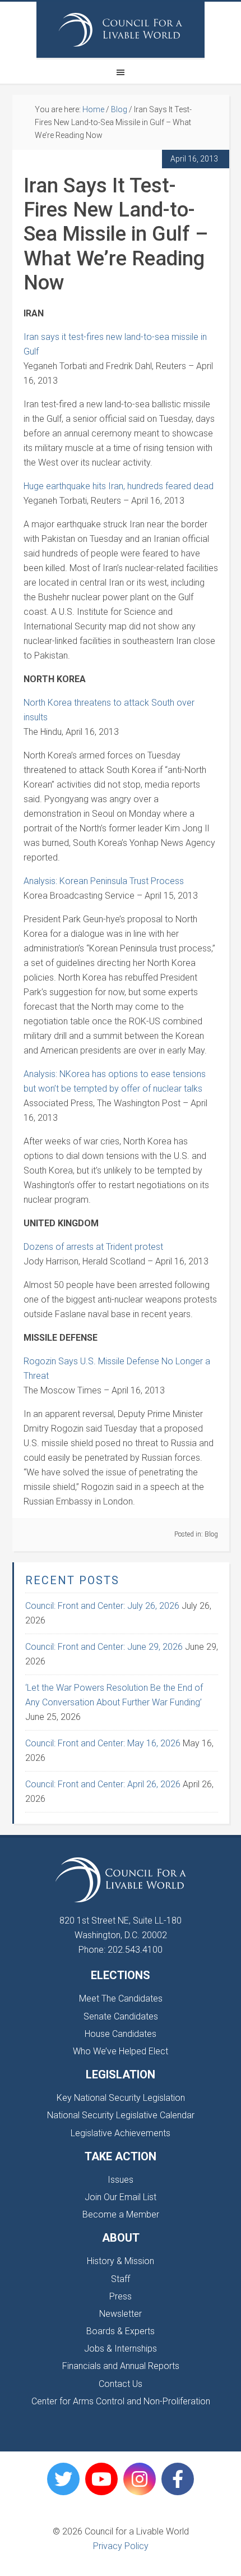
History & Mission (121, 2261)
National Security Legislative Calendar (121, 2115)
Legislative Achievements (121, 2133)
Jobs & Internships (121, 2349)
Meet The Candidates (121, 1998)
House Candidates (121, 2034)
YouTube (101, 2479)
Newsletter (121, 2314)
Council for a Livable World (121, 30)
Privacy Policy (121, 2546)
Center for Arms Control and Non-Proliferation (121, 2401)
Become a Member (121, 2214)
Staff (121, 2279)
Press (121, 2296)
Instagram (140, 2479)
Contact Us (121, 2384)
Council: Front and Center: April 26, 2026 (103, 1784)
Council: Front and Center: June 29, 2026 (104, 1647)
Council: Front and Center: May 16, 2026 (103, 1743)
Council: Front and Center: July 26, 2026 (102, 1606)
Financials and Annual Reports (121, 2366)
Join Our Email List (121, 2197)
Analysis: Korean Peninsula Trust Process (104, 881)
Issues (121, 2180)
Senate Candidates (121, 2016)
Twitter (63, 2479)
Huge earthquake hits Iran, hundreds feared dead (119, 486)
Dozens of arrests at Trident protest (93, 1247)
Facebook (178, 2479)
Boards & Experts (121, 2331)
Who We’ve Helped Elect (121, 2051)
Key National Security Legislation (121, 2098)
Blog (211, 1534)
